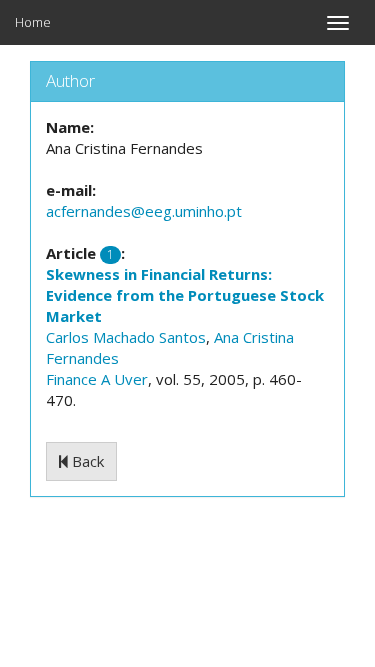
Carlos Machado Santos (126, 337)
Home (33, 22)
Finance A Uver (97, 379)
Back (86, 461)
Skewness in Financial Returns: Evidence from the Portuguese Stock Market (185, 295)
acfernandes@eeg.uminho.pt (144, 211)
